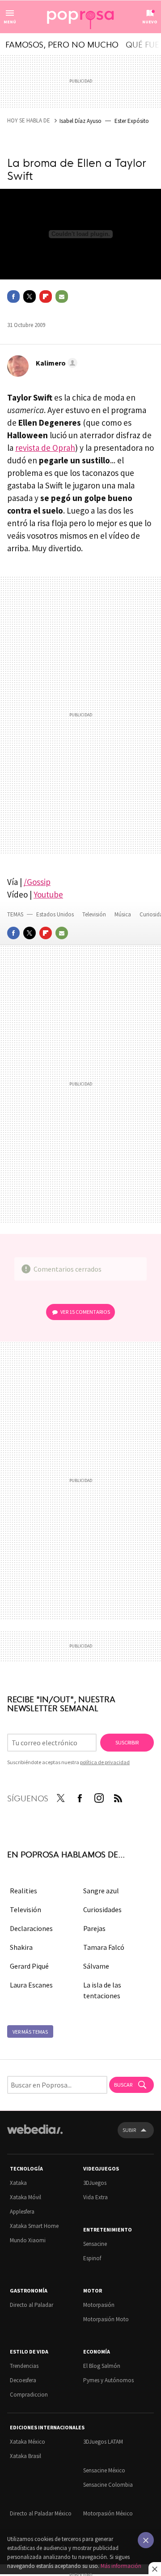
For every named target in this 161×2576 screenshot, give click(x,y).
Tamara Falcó (104, 1947)
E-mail (62, 296)
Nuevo (150, 22)
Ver (85, 1312)
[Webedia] (35, 2135)
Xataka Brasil (25, 2456)
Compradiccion (29, 2395)
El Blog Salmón (102, 2366)
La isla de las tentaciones (102, 1990)
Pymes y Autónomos (108, 2380)
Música (123, 914)
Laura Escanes (31, 1985)
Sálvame (96, 1966)
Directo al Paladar (32, 2305)
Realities (23, 1891)
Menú (10, 22)
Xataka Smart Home (34, 2226)
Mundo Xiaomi (28, 2240)
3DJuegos (95, 2183)
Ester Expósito (132, 121)
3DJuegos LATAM (103, 2442)
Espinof (92, 2258)
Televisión (95, 914)
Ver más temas (30, 2032)
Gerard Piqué (29, 1966)
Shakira (21, 1947)
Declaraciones (31, 1928)
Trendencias (24, 2366)
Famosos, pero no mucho (62, 44)
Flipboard (46, 296)
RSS (118, 1796)
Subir (129, 2130)
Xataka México (28, 2442)
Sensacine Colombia (108, 2485)
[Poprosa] (80, 17)
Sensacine (95, 2244)
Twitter (30, 296)
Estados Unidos (55, 914)
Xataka (18, 2183)
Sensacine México (104, 2470)
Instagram (99, 1796)
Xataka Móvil (25, 2197)
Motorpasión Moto (106, 2319)
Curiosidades (102, 1909)
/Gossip (37, 882)
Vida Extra (95, 2197)
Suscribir (127, 1742)
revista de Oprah (45, 448)
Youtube (48, 894)
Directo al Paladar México (41, 2513)
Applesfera (22, 2212)
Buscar (124, 2085)
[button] (55, 363)
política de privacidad (105, 1762)
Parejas (94, 1928)
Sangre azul (101, 1891)
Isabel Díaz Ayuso (80, 121)
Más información (121, 2566)
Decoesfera (23, 2380)
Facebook (13, 296)
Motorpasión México (108, 2513)
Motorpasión (99, 2305)
